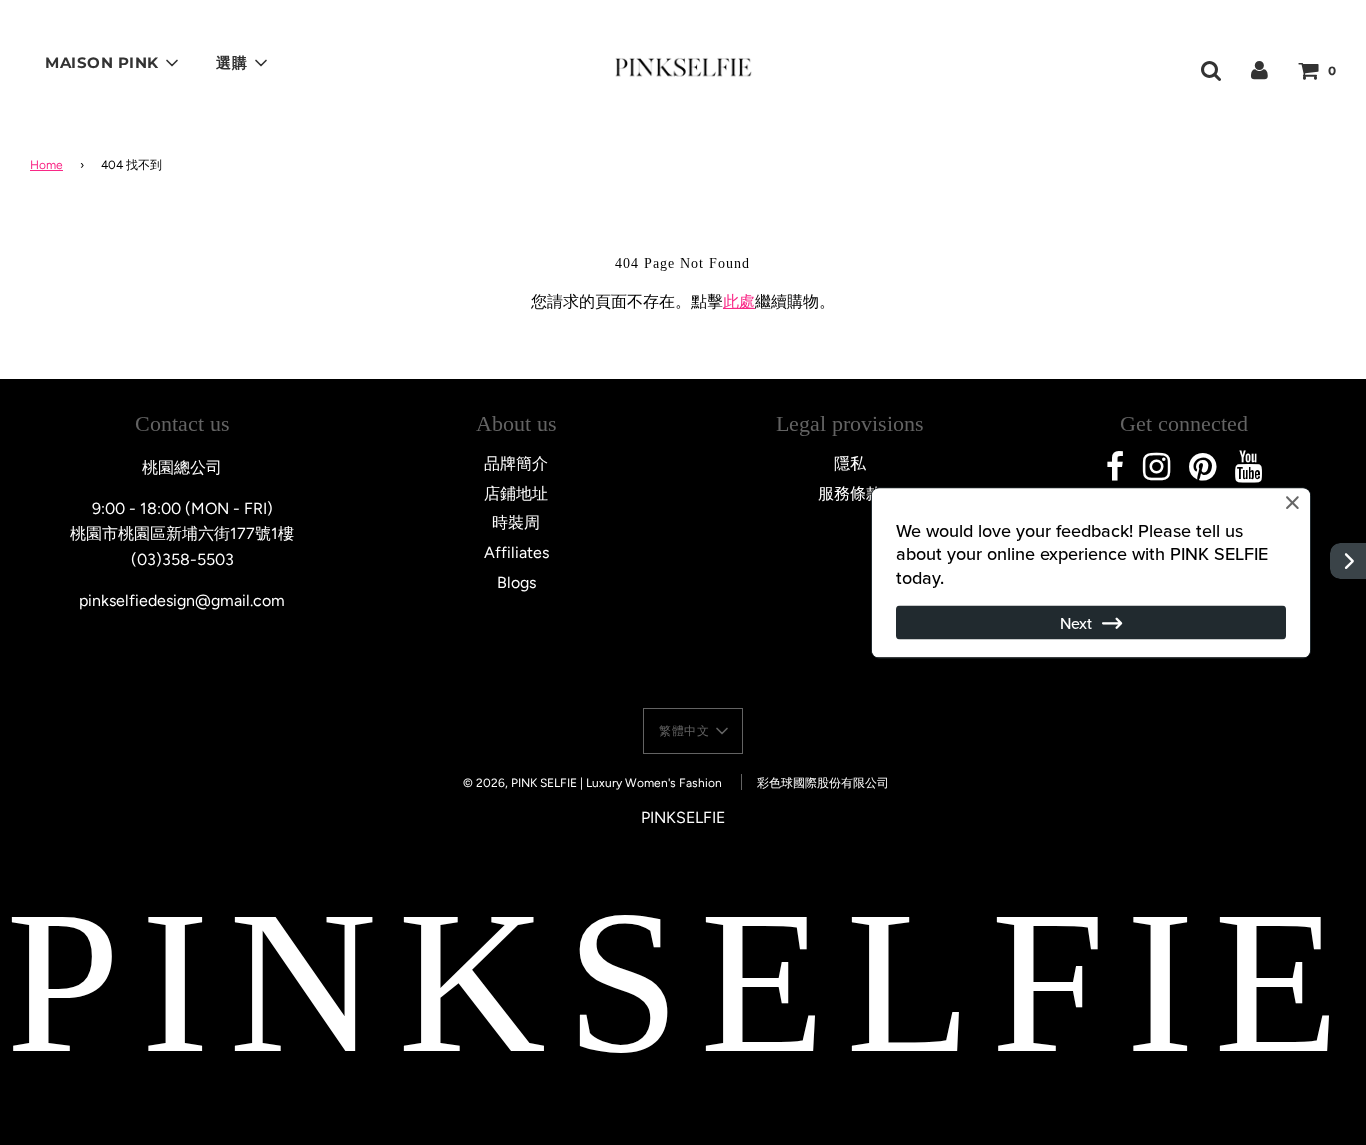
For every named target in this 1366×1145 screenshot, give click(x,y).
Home (46, 165)
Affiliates (516, 552)
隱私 (850, 463)
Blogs (516, 582)
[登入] (1259, 69)
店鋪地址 (516, 493)
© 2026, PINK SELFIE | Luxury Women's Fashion (592, 783)
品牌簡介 (516, 463)
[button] (693, 731)
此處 (739, 301)
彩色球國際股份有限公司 (823, 783)
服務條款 (850, 493)
